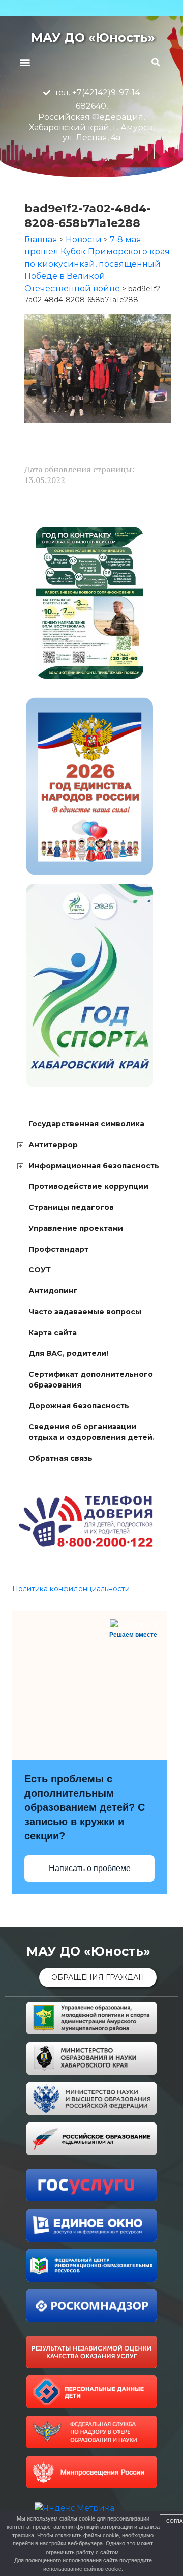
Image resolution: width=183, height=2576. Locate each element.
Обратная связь (60, 1458)
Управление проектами (76, 1228)
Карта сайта (53, 1333)
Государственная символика (86, 1124)
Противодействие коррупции (88, 1186)
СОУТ (40, 1270)
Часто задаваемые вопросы (85, 1312)
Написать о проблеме (90, 1868)
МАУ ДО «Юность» (93, 37)
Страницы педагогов (71, 1207)
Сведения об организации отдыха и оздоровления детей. (91, 1432)
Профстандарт (58, 1249)
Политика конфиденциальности (71, 1589)
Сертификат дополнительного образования (91, 1380)
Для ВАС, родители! (68, 1353)
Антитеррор (53, 1145)
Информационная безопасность (94, 1166)
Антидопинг (53, 1291)
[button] (25, 62)
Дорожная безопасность (79, 1406)
